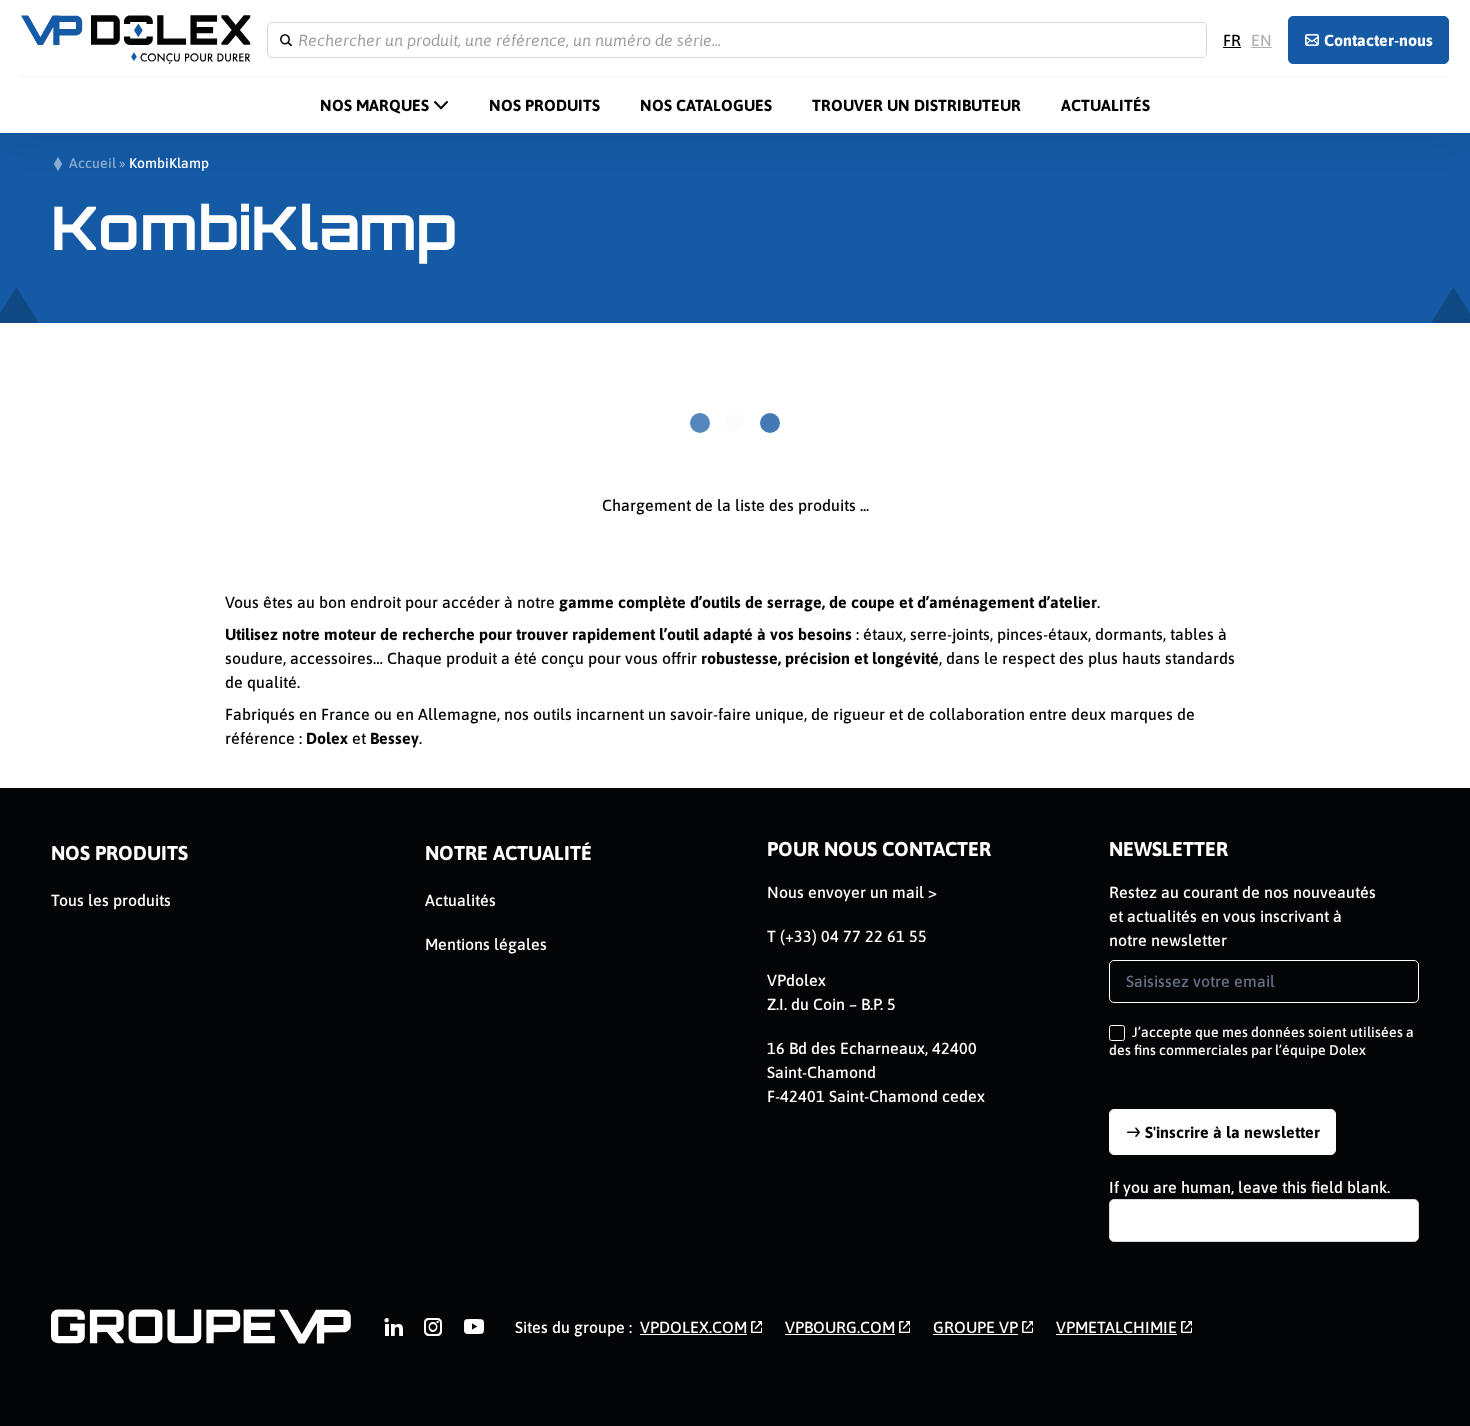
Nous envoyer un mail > (852, 892)
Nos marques (374, 105)
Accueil (92, 163)
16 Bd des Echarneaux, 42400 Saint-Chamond (872, 1060)
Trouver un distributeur (916, 105)
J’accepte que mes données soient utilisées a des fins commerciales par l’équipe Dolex (1261, 1041)
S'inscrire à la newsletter (1232, 1132)
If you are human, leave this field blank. (1249, 1187)
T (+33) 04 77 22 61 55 (847, 936)
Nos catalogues (706, 105)
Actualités (1105, 105)
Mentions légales (486, 944)
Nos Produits (544, 105)
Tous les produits (111, 900)
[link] (393, 1327)
